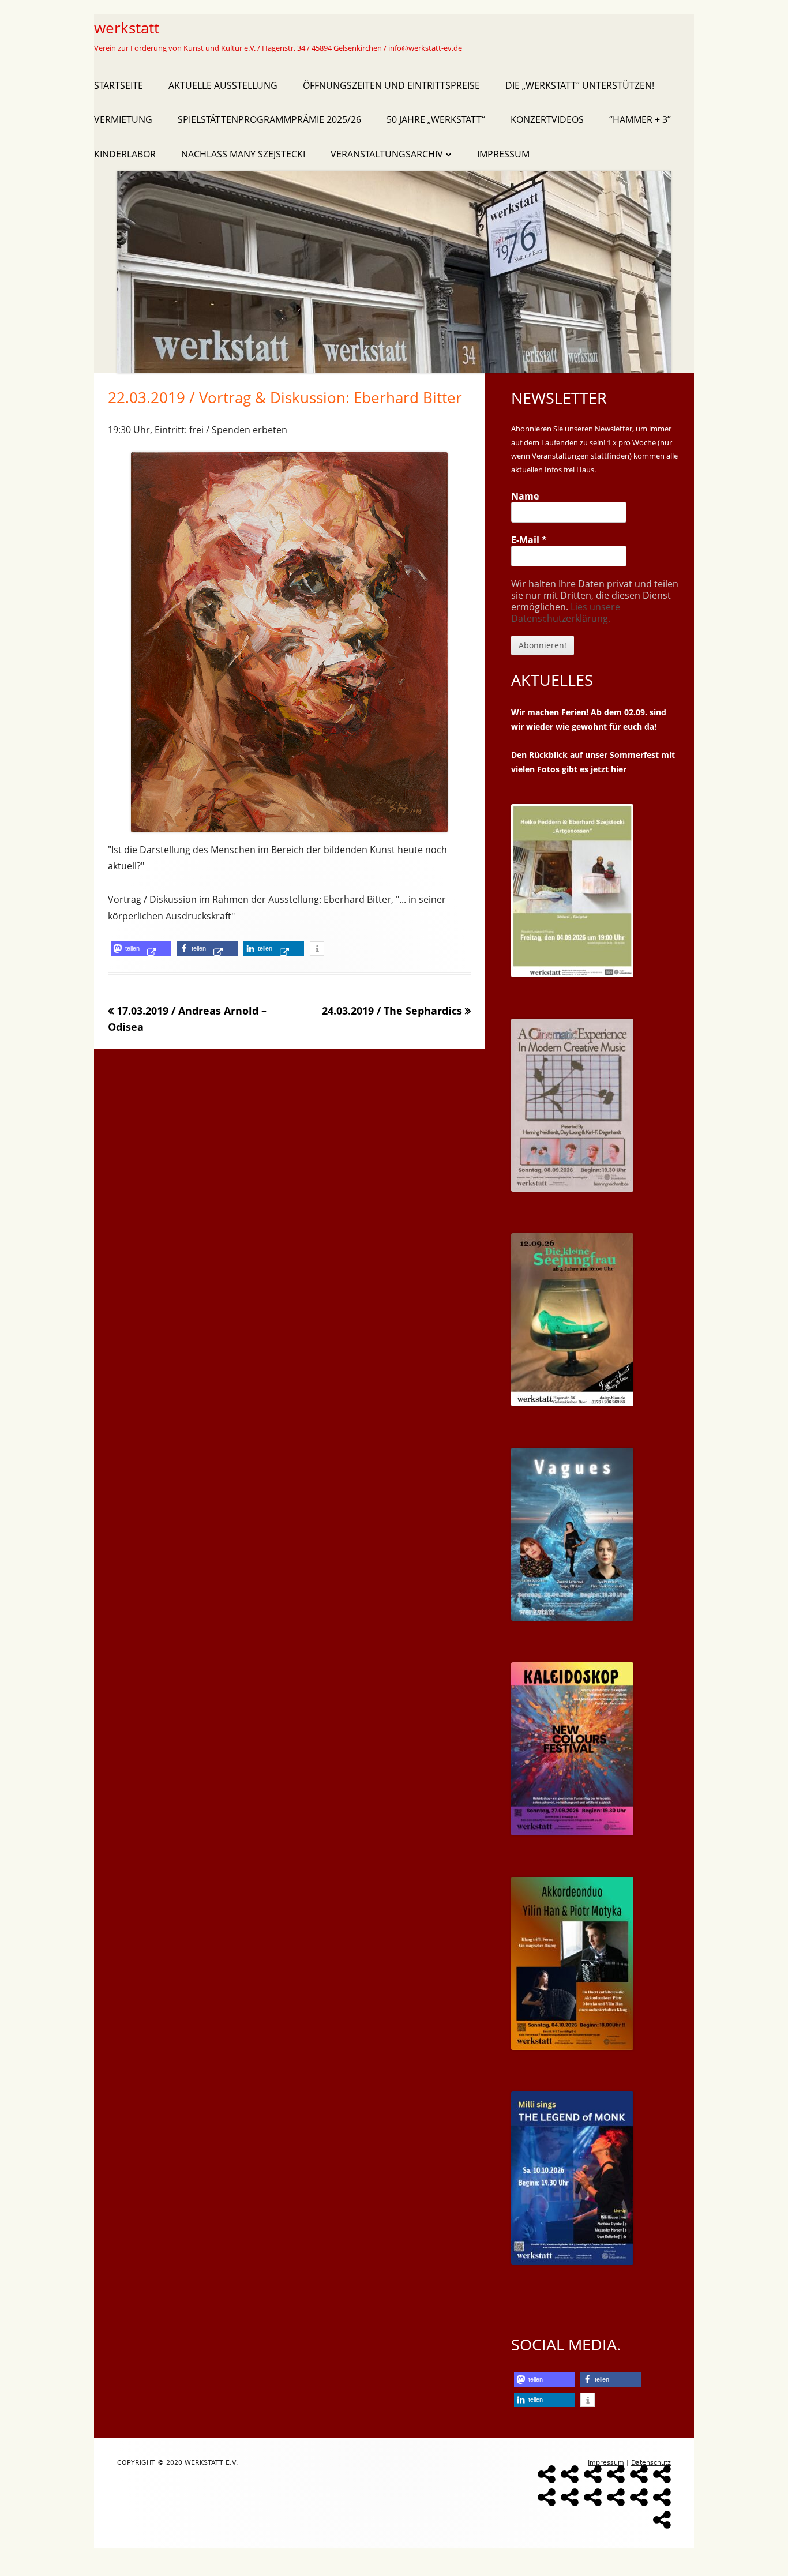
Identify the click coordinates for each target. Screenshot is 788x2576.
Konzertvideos (547, 119)
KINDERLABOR (125, 154)
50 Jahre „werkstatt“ (436, 119)
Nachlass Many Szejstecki (243, 154)
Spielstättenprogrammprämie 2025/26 (269, 119)
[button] (141, 949)
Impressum (503, 154)
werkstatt (127, 28)
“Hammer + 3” (640, 119)
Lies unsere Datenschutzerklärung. (566, 613)
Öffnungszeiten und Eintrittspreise (391, 85)
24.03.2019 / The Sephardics (392, 1011)
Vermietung (123, 119)
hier (619, 769)
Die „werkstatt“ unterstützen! (580, 85)
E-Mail (529, 540)
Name (525, 496)
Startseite (119, 85)
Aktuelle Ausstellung (223, 85)
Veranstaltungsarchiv (387, 154)
